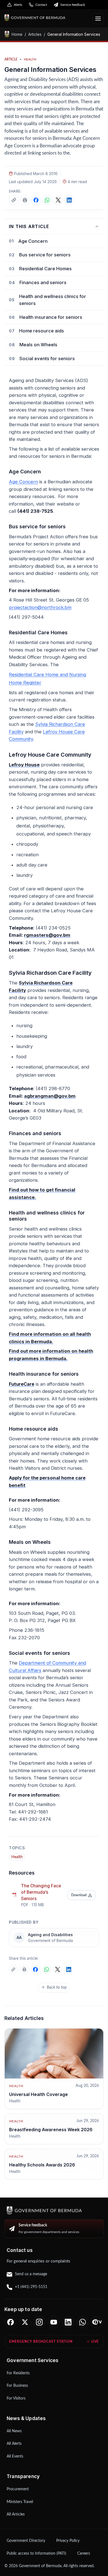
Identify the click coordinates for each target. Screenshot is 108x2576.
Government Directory (26, 2541)
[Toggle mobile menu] (98, 19)
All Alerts (14, 2444)
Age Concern (33, 241)
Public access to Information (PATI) (36, 2554)
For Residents (18, 2373)
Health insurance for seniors (51, 317)
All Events (15, 2456)
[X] (25, 2322)
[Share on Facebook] (36, 200)
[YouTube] (54, 2322)
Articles (35, 34)
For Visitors (16, 2398)
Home (17, 34)
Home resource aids (42, 331)
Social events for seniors (47, 358)
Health (17, 1857)
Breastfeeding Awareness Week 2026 (51, 2130)
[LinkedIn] (68, 2322)
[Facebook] (11, 2322)
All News (14, 2431)
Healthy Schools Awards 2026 (42, 2165)
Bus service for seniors (45, 255)
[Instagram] (39, 2322)
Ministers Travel (20, 2502)
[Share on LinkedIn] (69, 200)
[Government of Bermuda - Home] (46, 18)
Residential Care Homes (45, 269)
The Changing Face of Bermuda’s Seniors (41, 1892)
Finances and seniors (43, 282)
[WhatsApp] (83, 2322)
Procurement (18, 2489)
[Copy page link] (14, 200)
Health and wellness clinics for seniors (53, 300)
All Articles (16, 2514)
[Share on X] (58, 200)
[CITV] (97, 2322)
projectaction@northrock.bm (40, 607)
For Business (17, 2386)
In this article (29, 227)
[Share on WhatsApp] (47, 200)
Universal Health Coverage (38, 2094)
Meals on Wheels (38, 345)
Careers (84, 2554)
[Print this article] (25, 200)
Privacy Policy (68, 2541)
